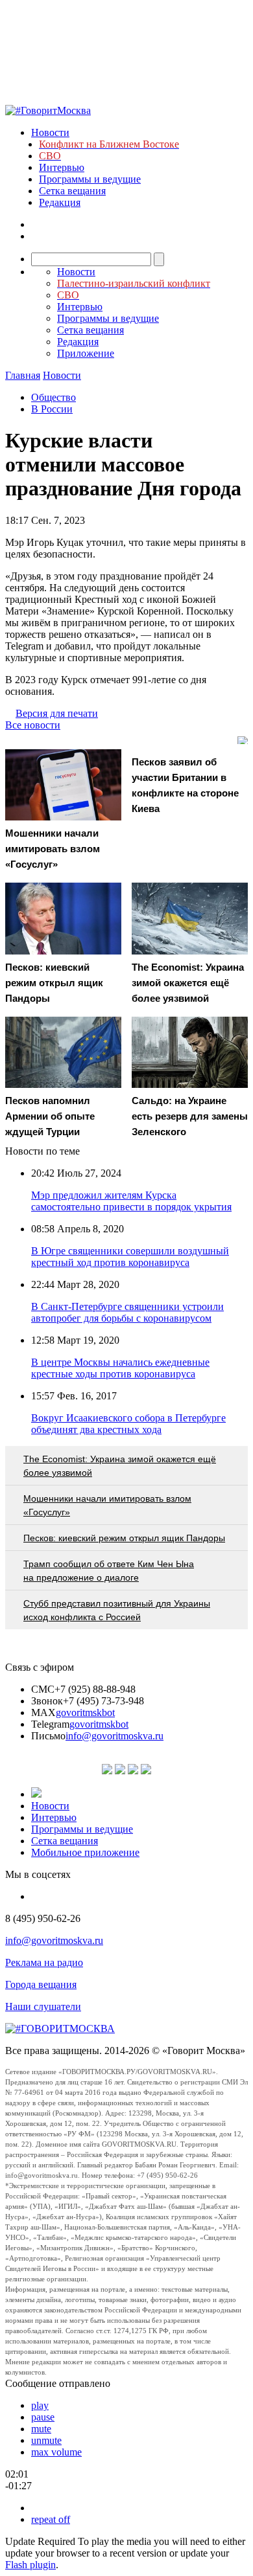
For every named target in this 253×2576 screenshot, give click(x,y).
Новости (50, 132)
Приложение (86, 353)
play (40, 2405)
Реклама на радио (44, 1962)
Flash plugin (30, 2565)
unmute (46, 2440)
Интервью (62, 167)
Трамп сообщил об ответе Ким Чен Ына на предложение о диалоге (109, 1571)
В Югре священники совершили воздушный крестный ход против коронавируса (130, 1257)
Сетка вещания (72, 191)
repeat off (51, 2519)
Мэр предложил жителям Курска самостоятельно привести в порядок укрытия (131, 1201)
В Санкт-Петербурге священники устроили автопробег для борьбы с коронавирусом (127, 1312)
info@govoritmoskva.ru (114, 1736)
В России (52, 409)
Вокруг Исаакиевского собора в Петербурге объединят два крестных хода (128, 1424)
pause (43, 2417)
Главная (23, 375)
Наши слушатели (43, 2006)
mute (41, 2429)
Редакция (60, 202)
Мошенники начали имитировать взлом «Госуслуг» (107, 1505)
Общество (54, 397)
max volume (56, 2452)
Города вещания (41, 1984)
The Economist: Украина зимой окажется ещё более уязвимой (120, 1466)
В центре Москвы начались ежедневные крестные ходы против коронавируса (120, 1368)
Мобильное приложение (85, 1852)
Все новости (33, 725)
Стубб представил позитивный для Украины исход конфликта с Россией (117, 1610)
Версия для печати (57, 713)
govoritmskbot (85, 1712)
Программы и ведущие (90, 179)
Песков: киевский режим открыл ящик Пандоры (124, 1538)
